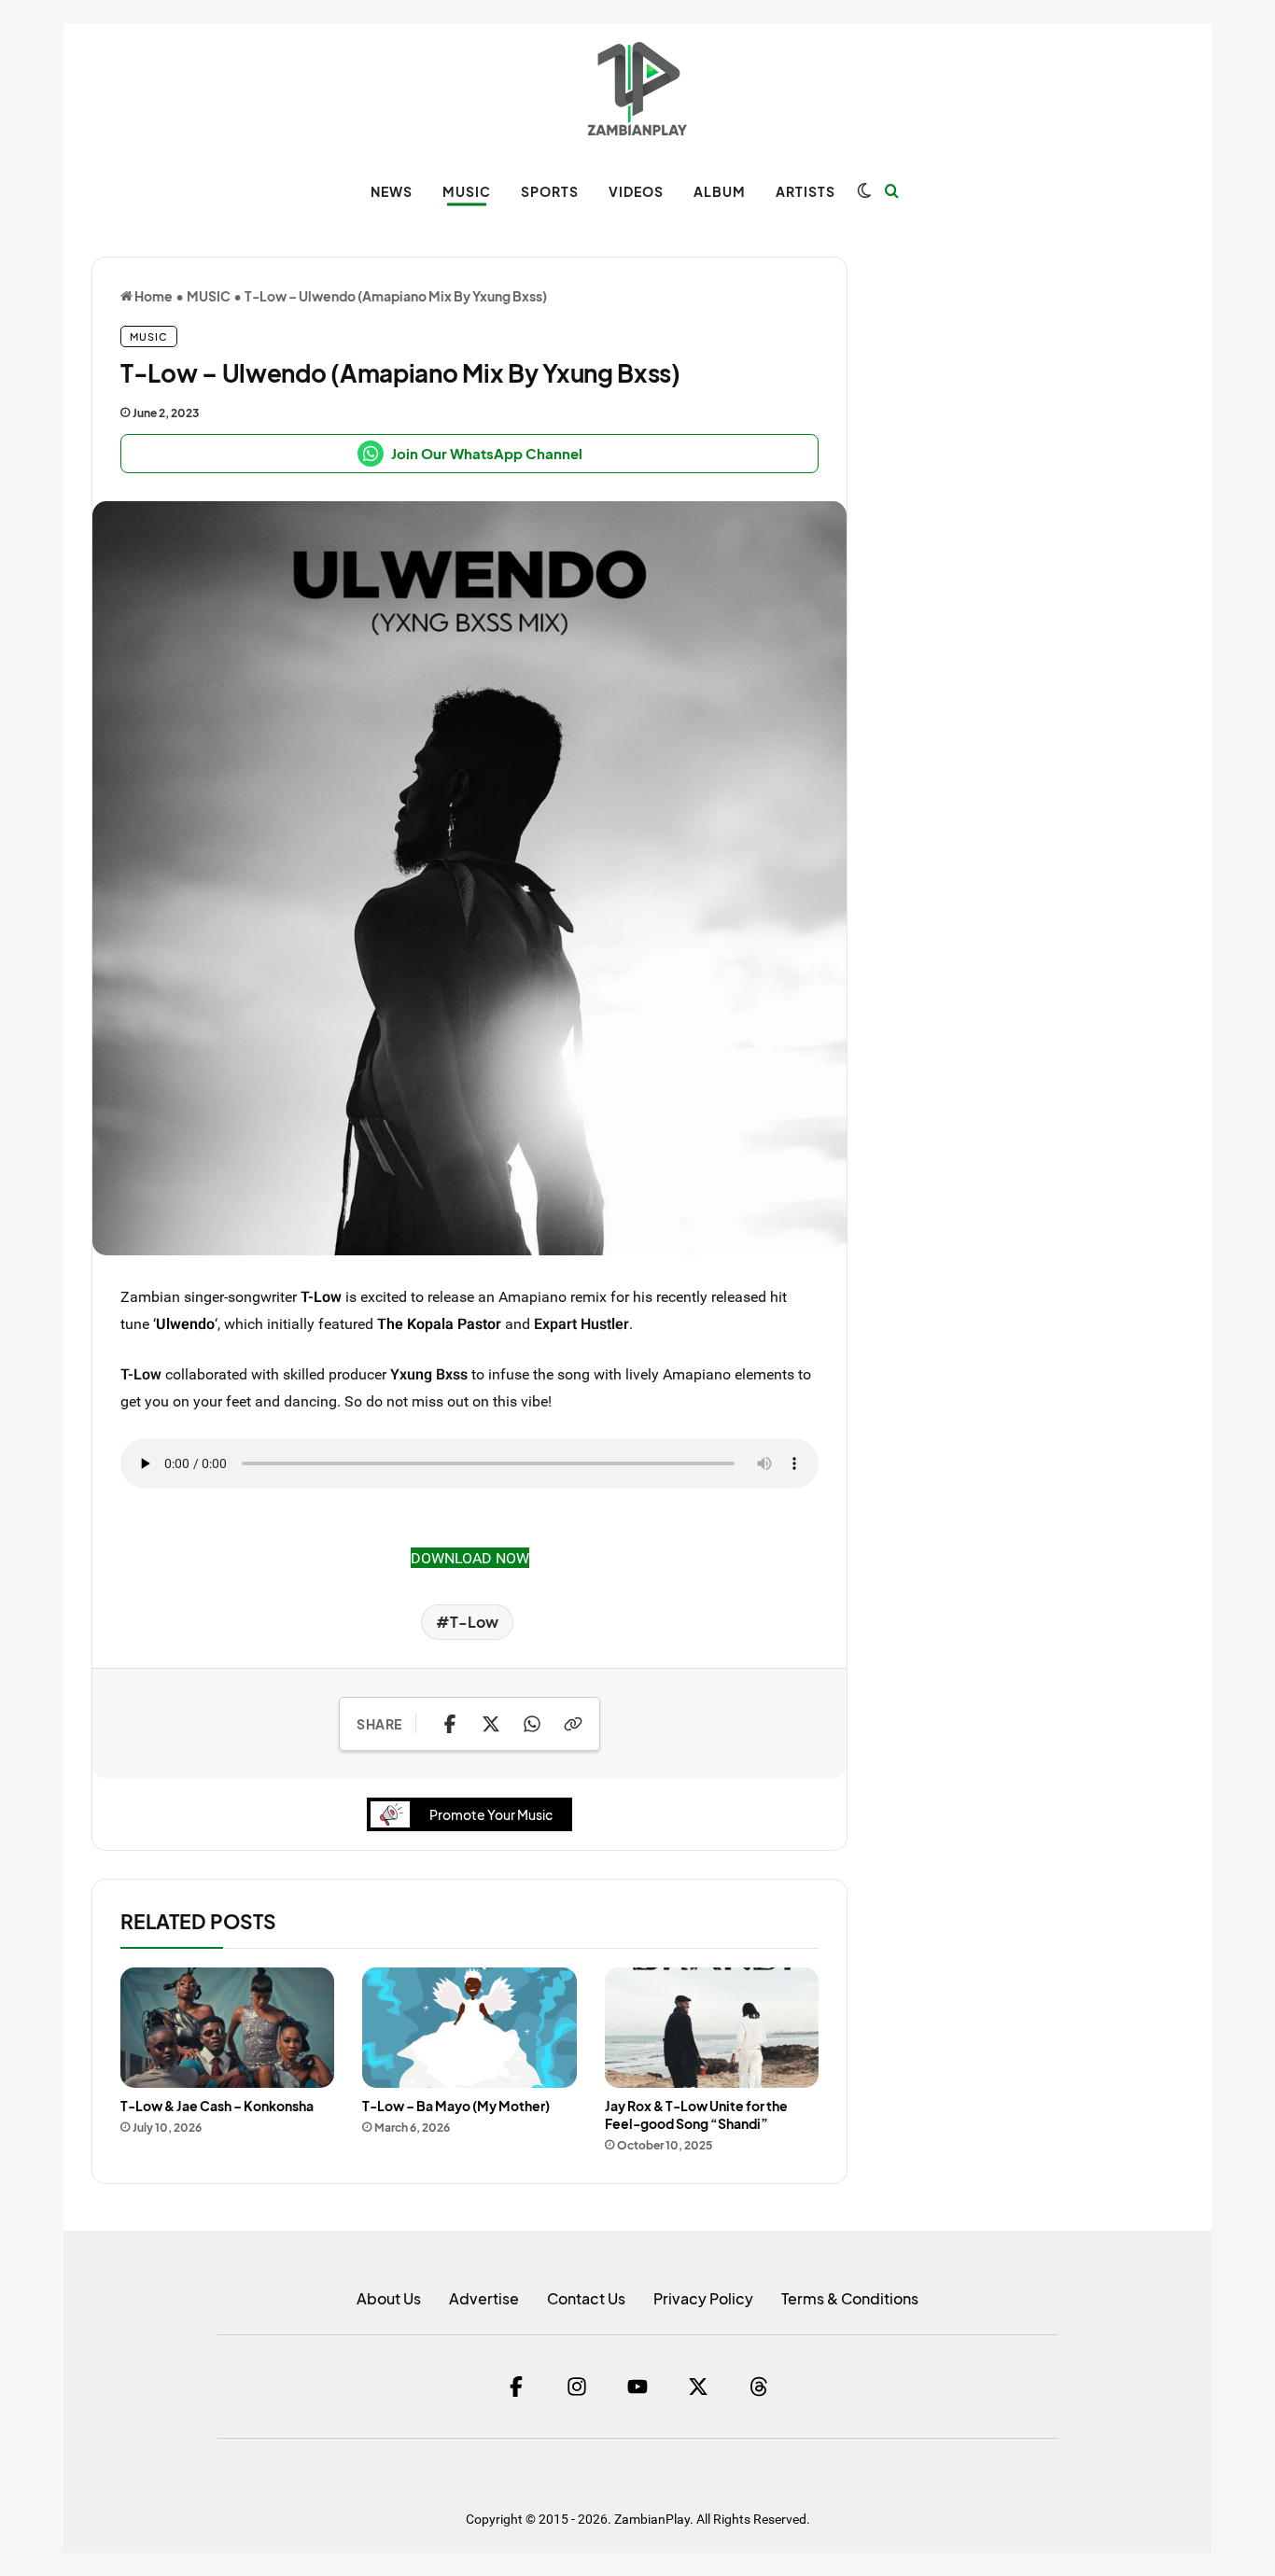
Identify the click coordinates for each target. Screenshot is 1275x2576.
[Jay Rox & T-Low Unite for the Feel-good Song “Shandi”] (712, 2028)
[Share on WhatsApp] (532, 1724)
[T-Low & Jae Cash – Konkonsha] (227, 2028)
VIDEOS (636, 191)
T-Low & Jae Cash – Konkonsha (217, 2106)
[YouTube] (637, 2387)
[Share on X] (491, 1724)
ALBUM (720, 191)
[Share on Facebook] (450, 1724)
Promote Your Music (491, 1814)
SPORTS (550, 191)
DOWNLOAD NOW (470, 1558)
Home (153, 296)
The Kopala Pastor (439, 1323)
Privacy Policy (703, 2298)
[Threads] (759, 2387)
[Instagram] (577, 2387)
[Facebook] (516, 2387)
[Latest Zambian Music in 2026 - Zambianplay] (637, 89)
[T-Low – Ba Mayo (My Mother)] (469, 2028)
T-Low (321, 1296)
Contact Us (586, 2298)
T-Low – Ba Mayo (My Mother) (456, 2106)
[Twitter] (698, 2387)
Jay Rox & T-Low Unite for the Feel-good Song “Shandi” (696, 2114)
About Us (389, 2298)
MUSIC (467, 191)
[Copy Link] (573, 1724)
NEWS (392, 191)
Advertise (484, 2298)
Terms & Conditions (850, 2298)
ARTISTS (806, 191)
